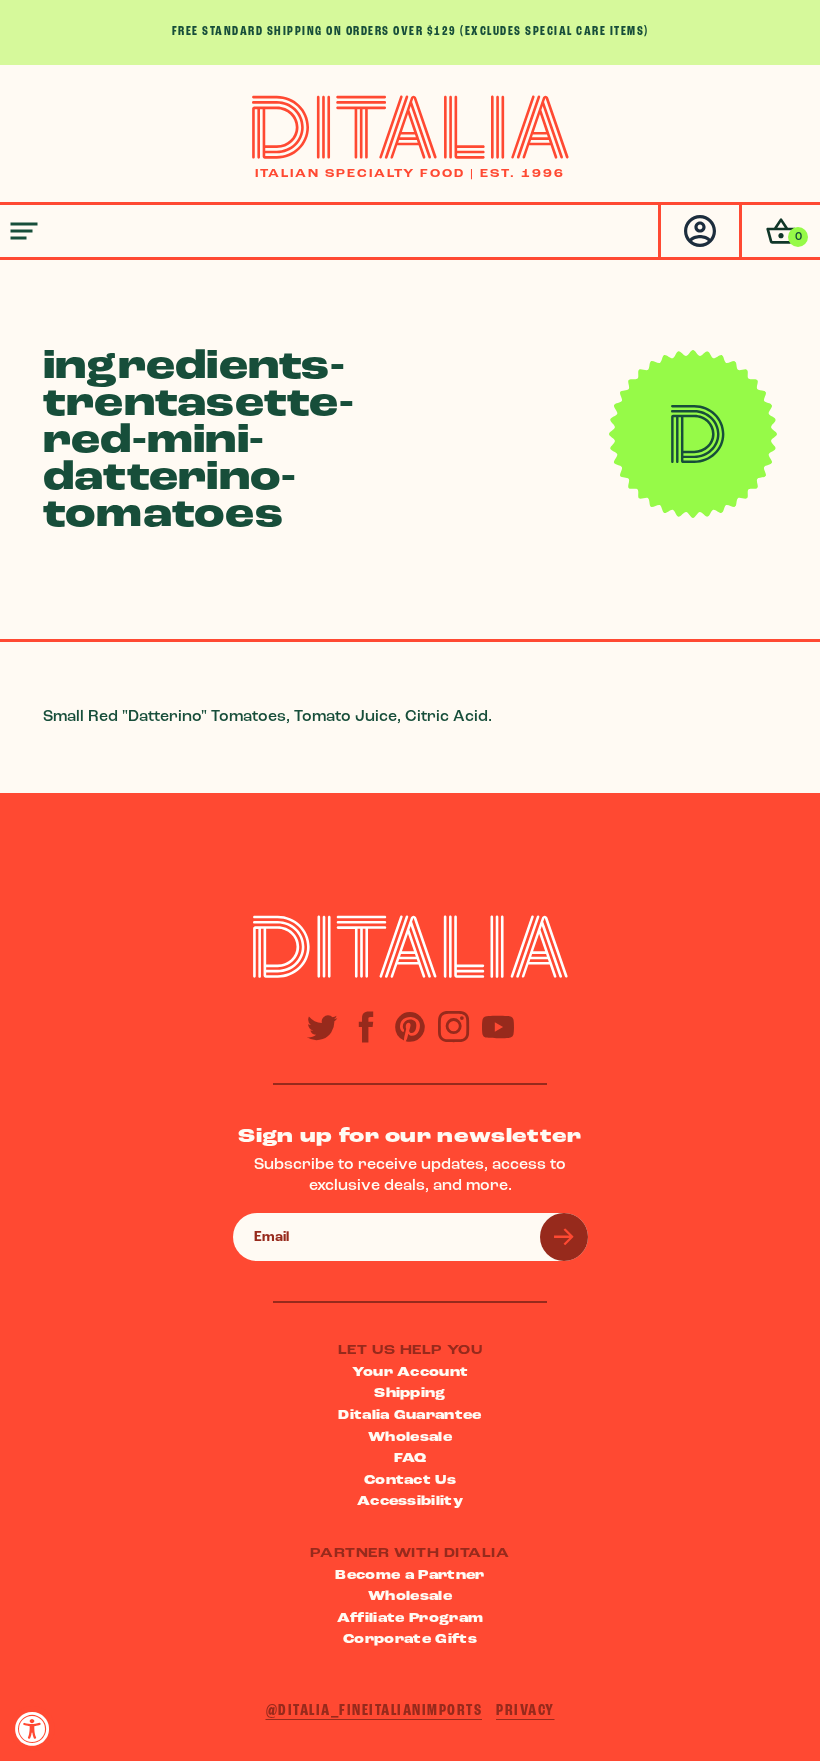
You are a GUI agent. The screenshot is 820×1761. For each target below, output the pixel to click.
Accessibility (410, 1501)
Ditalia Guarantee (410, 1415)
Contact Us (410, 1480)
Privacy (525, 1711)
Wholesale (410, 1437)
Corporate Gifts (410, 1639)
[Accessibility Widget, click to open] (32, 1728)
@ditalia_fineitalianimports (374, 1711)
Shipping (410, 1393)
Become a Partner (409, 1575)
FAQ (410, 1458)
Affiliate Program (410, 1618)
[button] (779, 231)
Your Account (410, 1372)
